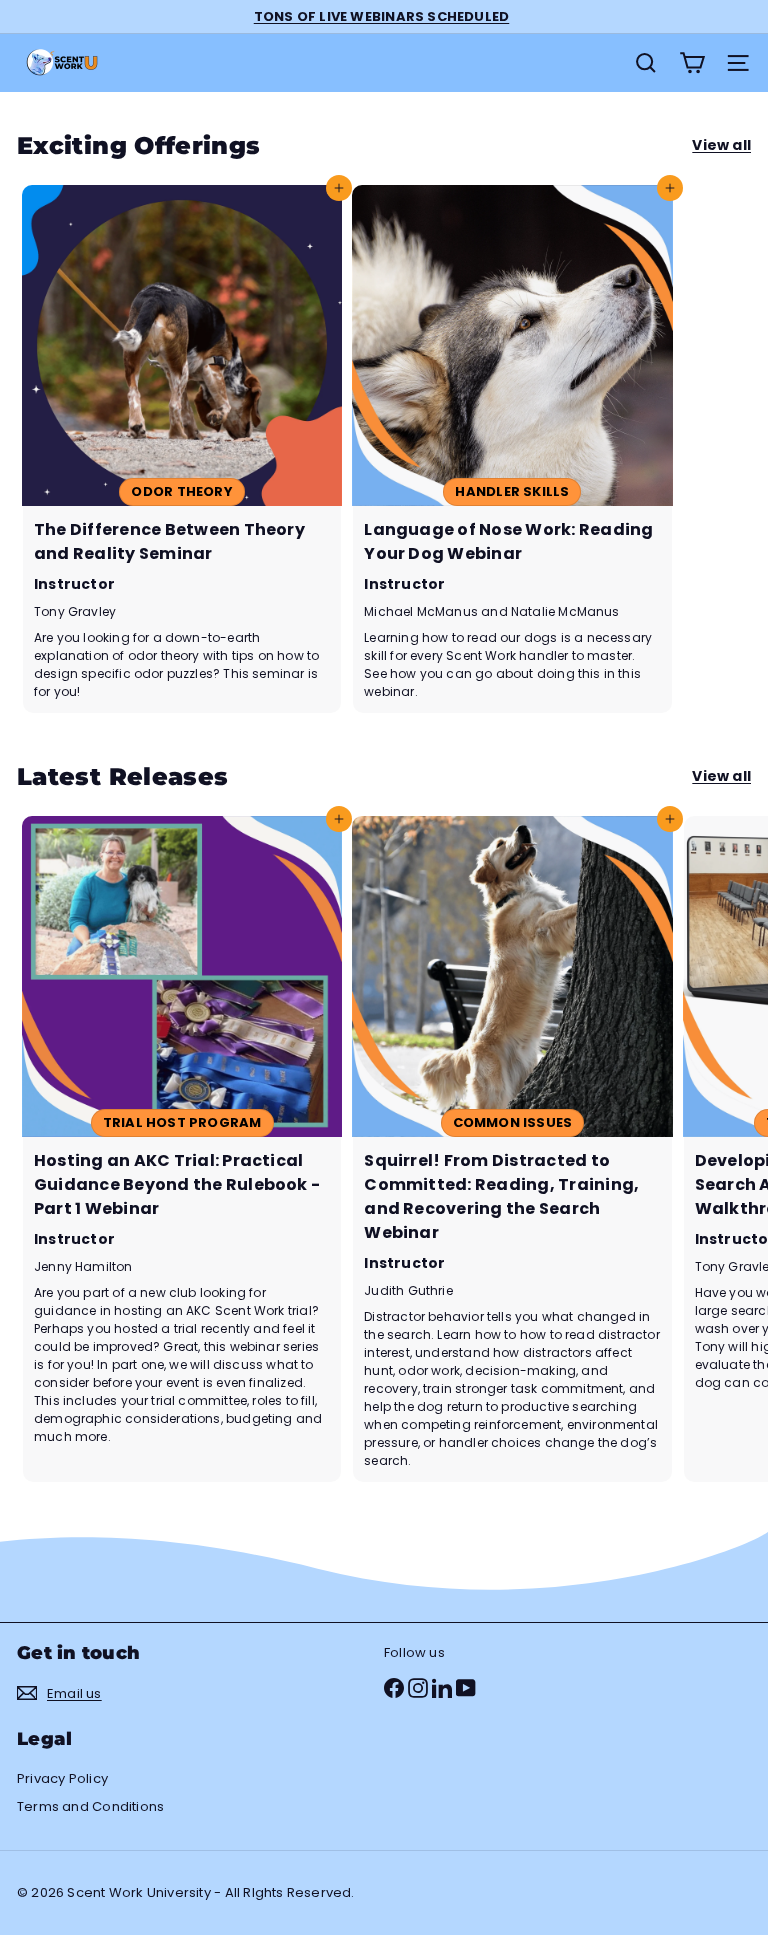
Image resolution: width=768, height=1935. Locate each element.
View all (721, 145)
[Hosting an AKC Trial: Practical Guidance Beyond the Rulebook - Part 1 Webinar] (182, 1148)
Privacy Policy (62, 1778)
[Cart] (692, 63)
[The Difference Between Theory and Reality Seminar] (182, 448)
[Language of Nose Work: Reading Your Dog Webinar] (512, 448)
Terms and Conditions (90, 1806)
